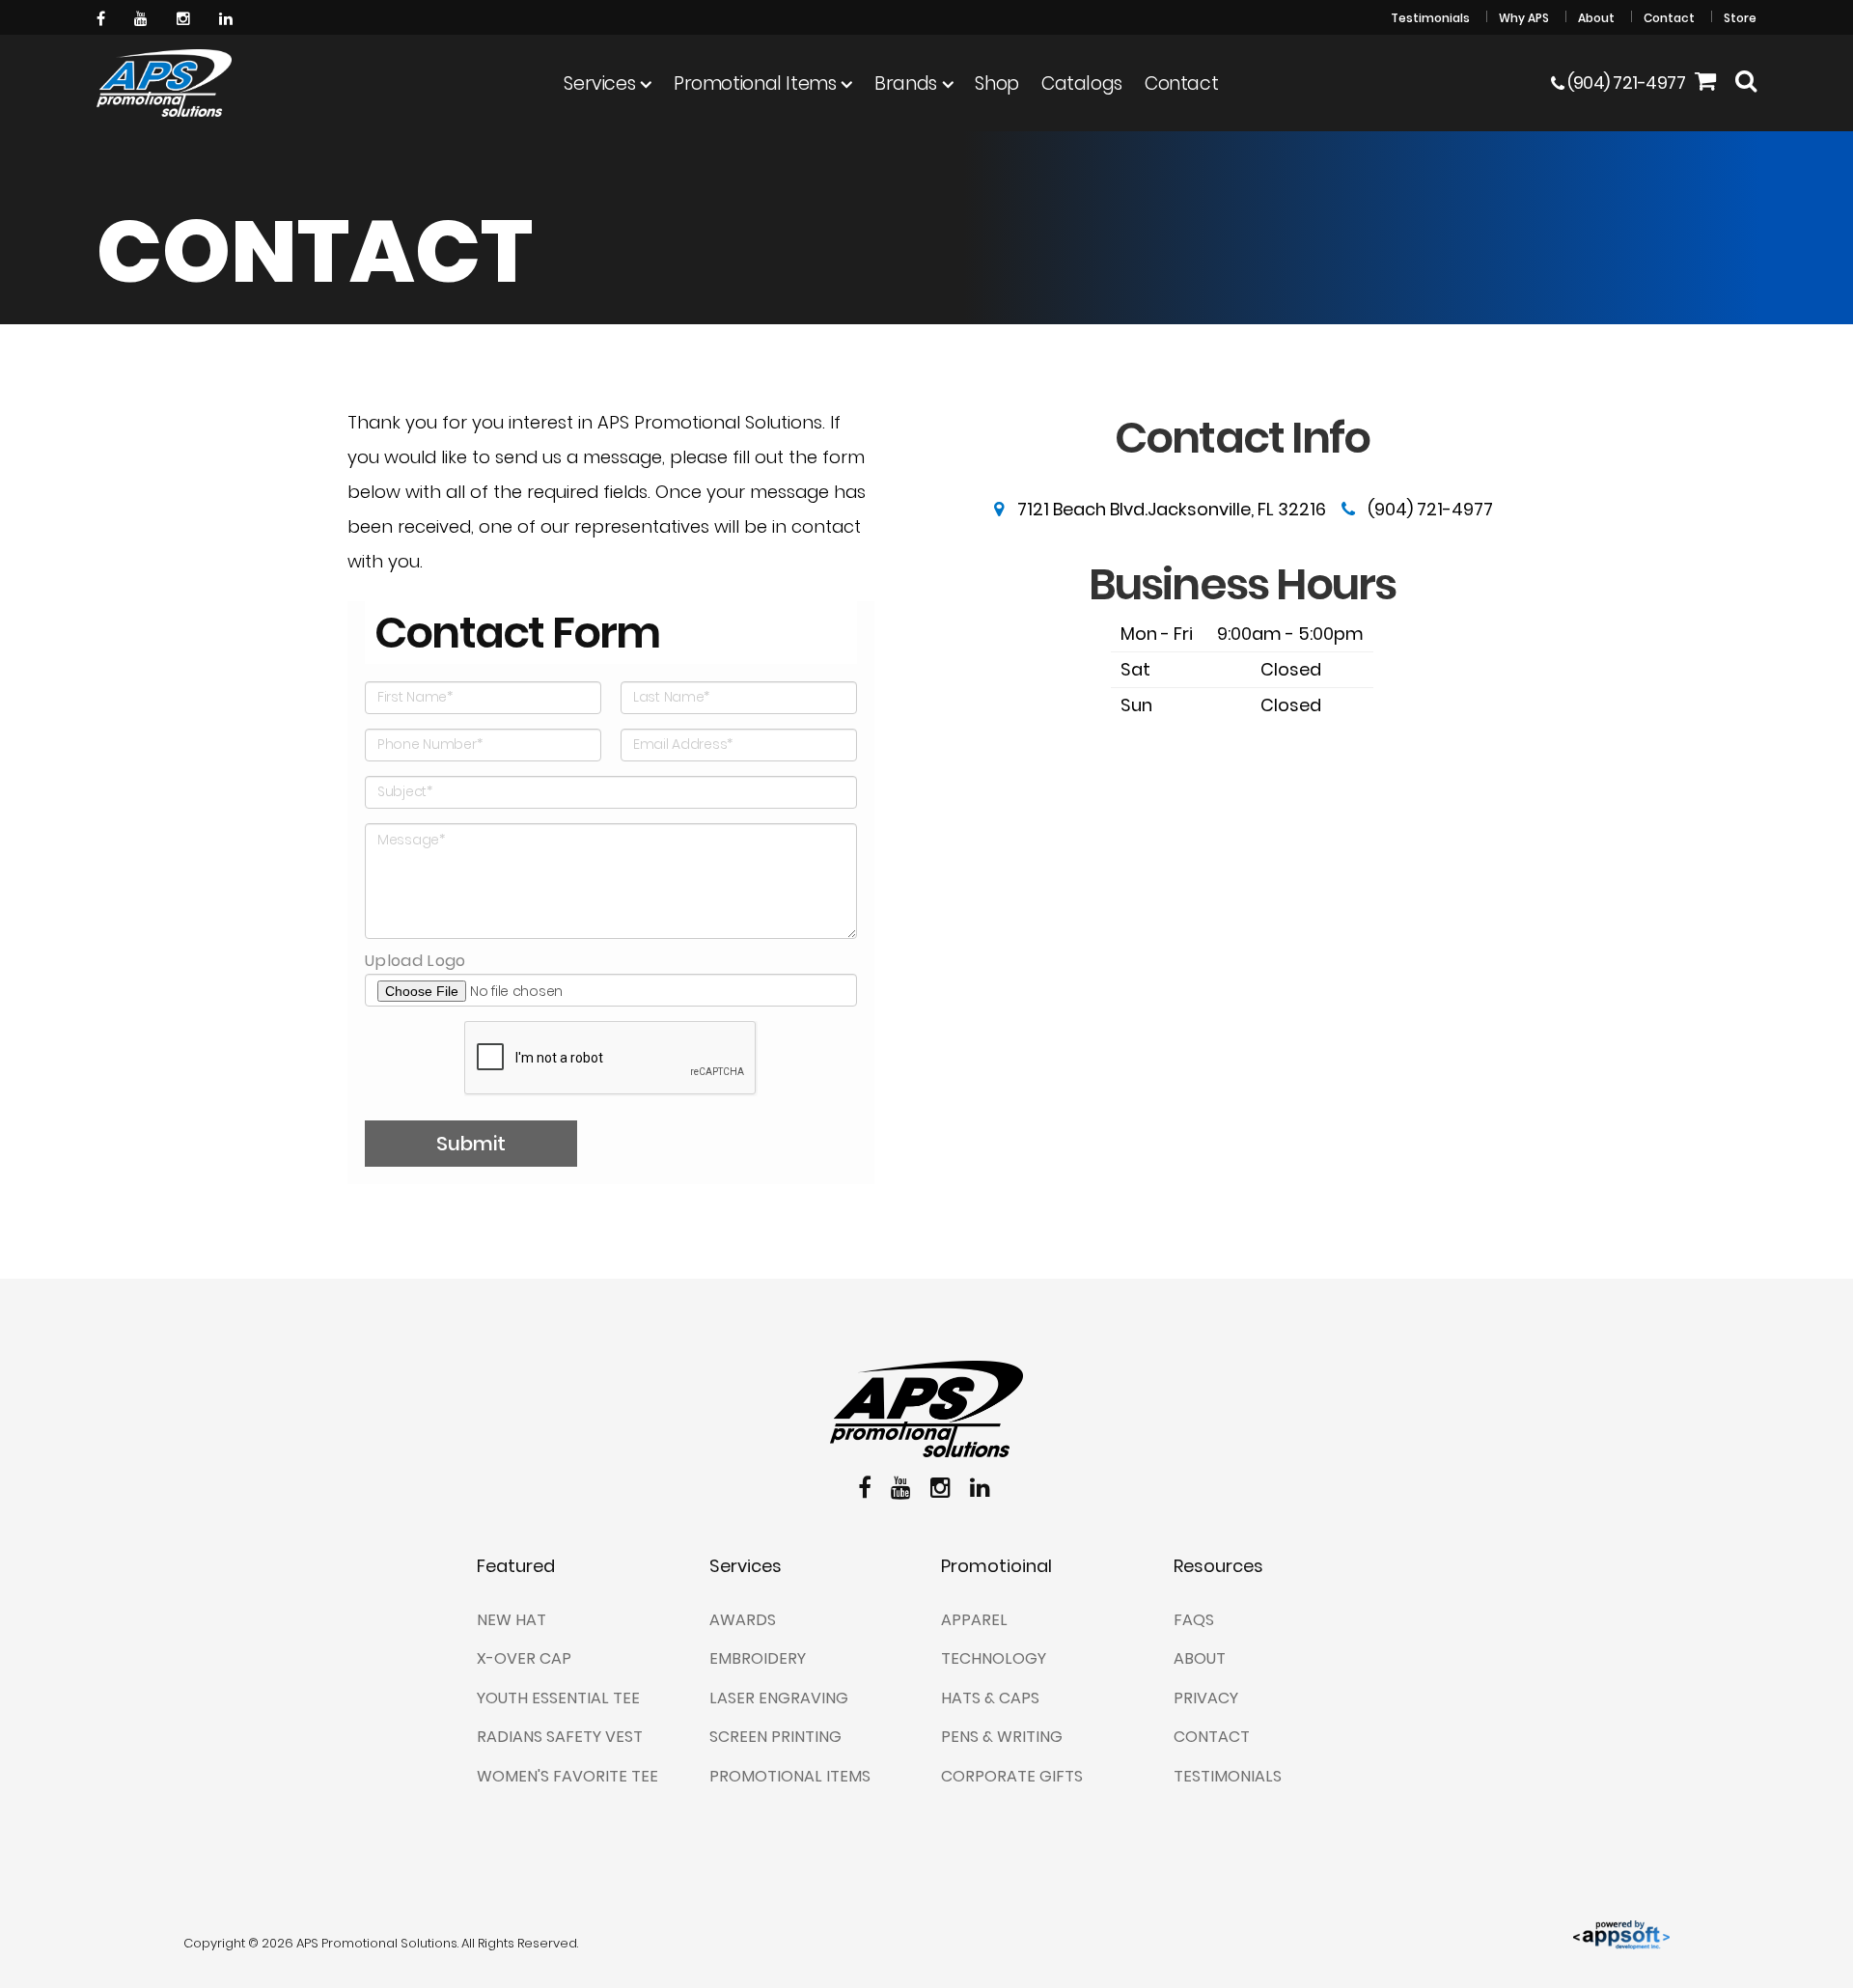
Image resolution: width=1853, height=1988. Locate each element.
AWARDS (743, 1620)
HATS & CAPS (990, 1698)
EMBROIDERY (758, 1658)
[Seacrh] (1746, 83)
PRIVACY (1206, 1698)
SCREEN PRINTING (775, 1737)
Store (1740, 18)
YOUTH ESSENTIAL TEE (558, 1698)
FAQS (1194, 1620)
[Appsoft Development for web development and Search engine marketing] (1621, 1933)
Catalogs (1082, 83)
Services (599, 83)
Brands (906, 83)
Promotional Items (755, 83)
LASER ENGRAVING (779, 1698)
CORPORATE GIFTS (1012, 1776)
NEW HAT (512, 1620)
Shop (996, 83)
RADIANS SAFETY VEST (560, 1737)
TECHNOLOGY (994, 1658)
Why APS (1524, 18)
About (1596, 18)
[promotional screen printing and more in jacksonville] (926, 1409)
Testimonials (1430, 18)
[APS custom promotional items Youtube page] (143, 17)
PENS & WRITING (1002, 1737)
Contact (1669, 18)
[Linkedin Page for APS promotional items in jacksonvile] (228, 17)
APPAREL (974, 1620)
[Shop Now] (1705, 83)
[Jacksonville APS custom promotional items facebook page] (103, 17)
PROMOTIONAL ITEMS (790, 1776)
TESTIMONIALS (1228, 1776)
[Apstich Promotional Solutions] (164, 83)
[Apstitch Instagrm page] (186, 17)
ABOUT (1200, 1658)
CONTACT (1212, 1737)
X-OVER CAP (524, 1658)
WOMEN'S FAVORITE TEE (567, 1776)
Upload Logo (415, 961)
